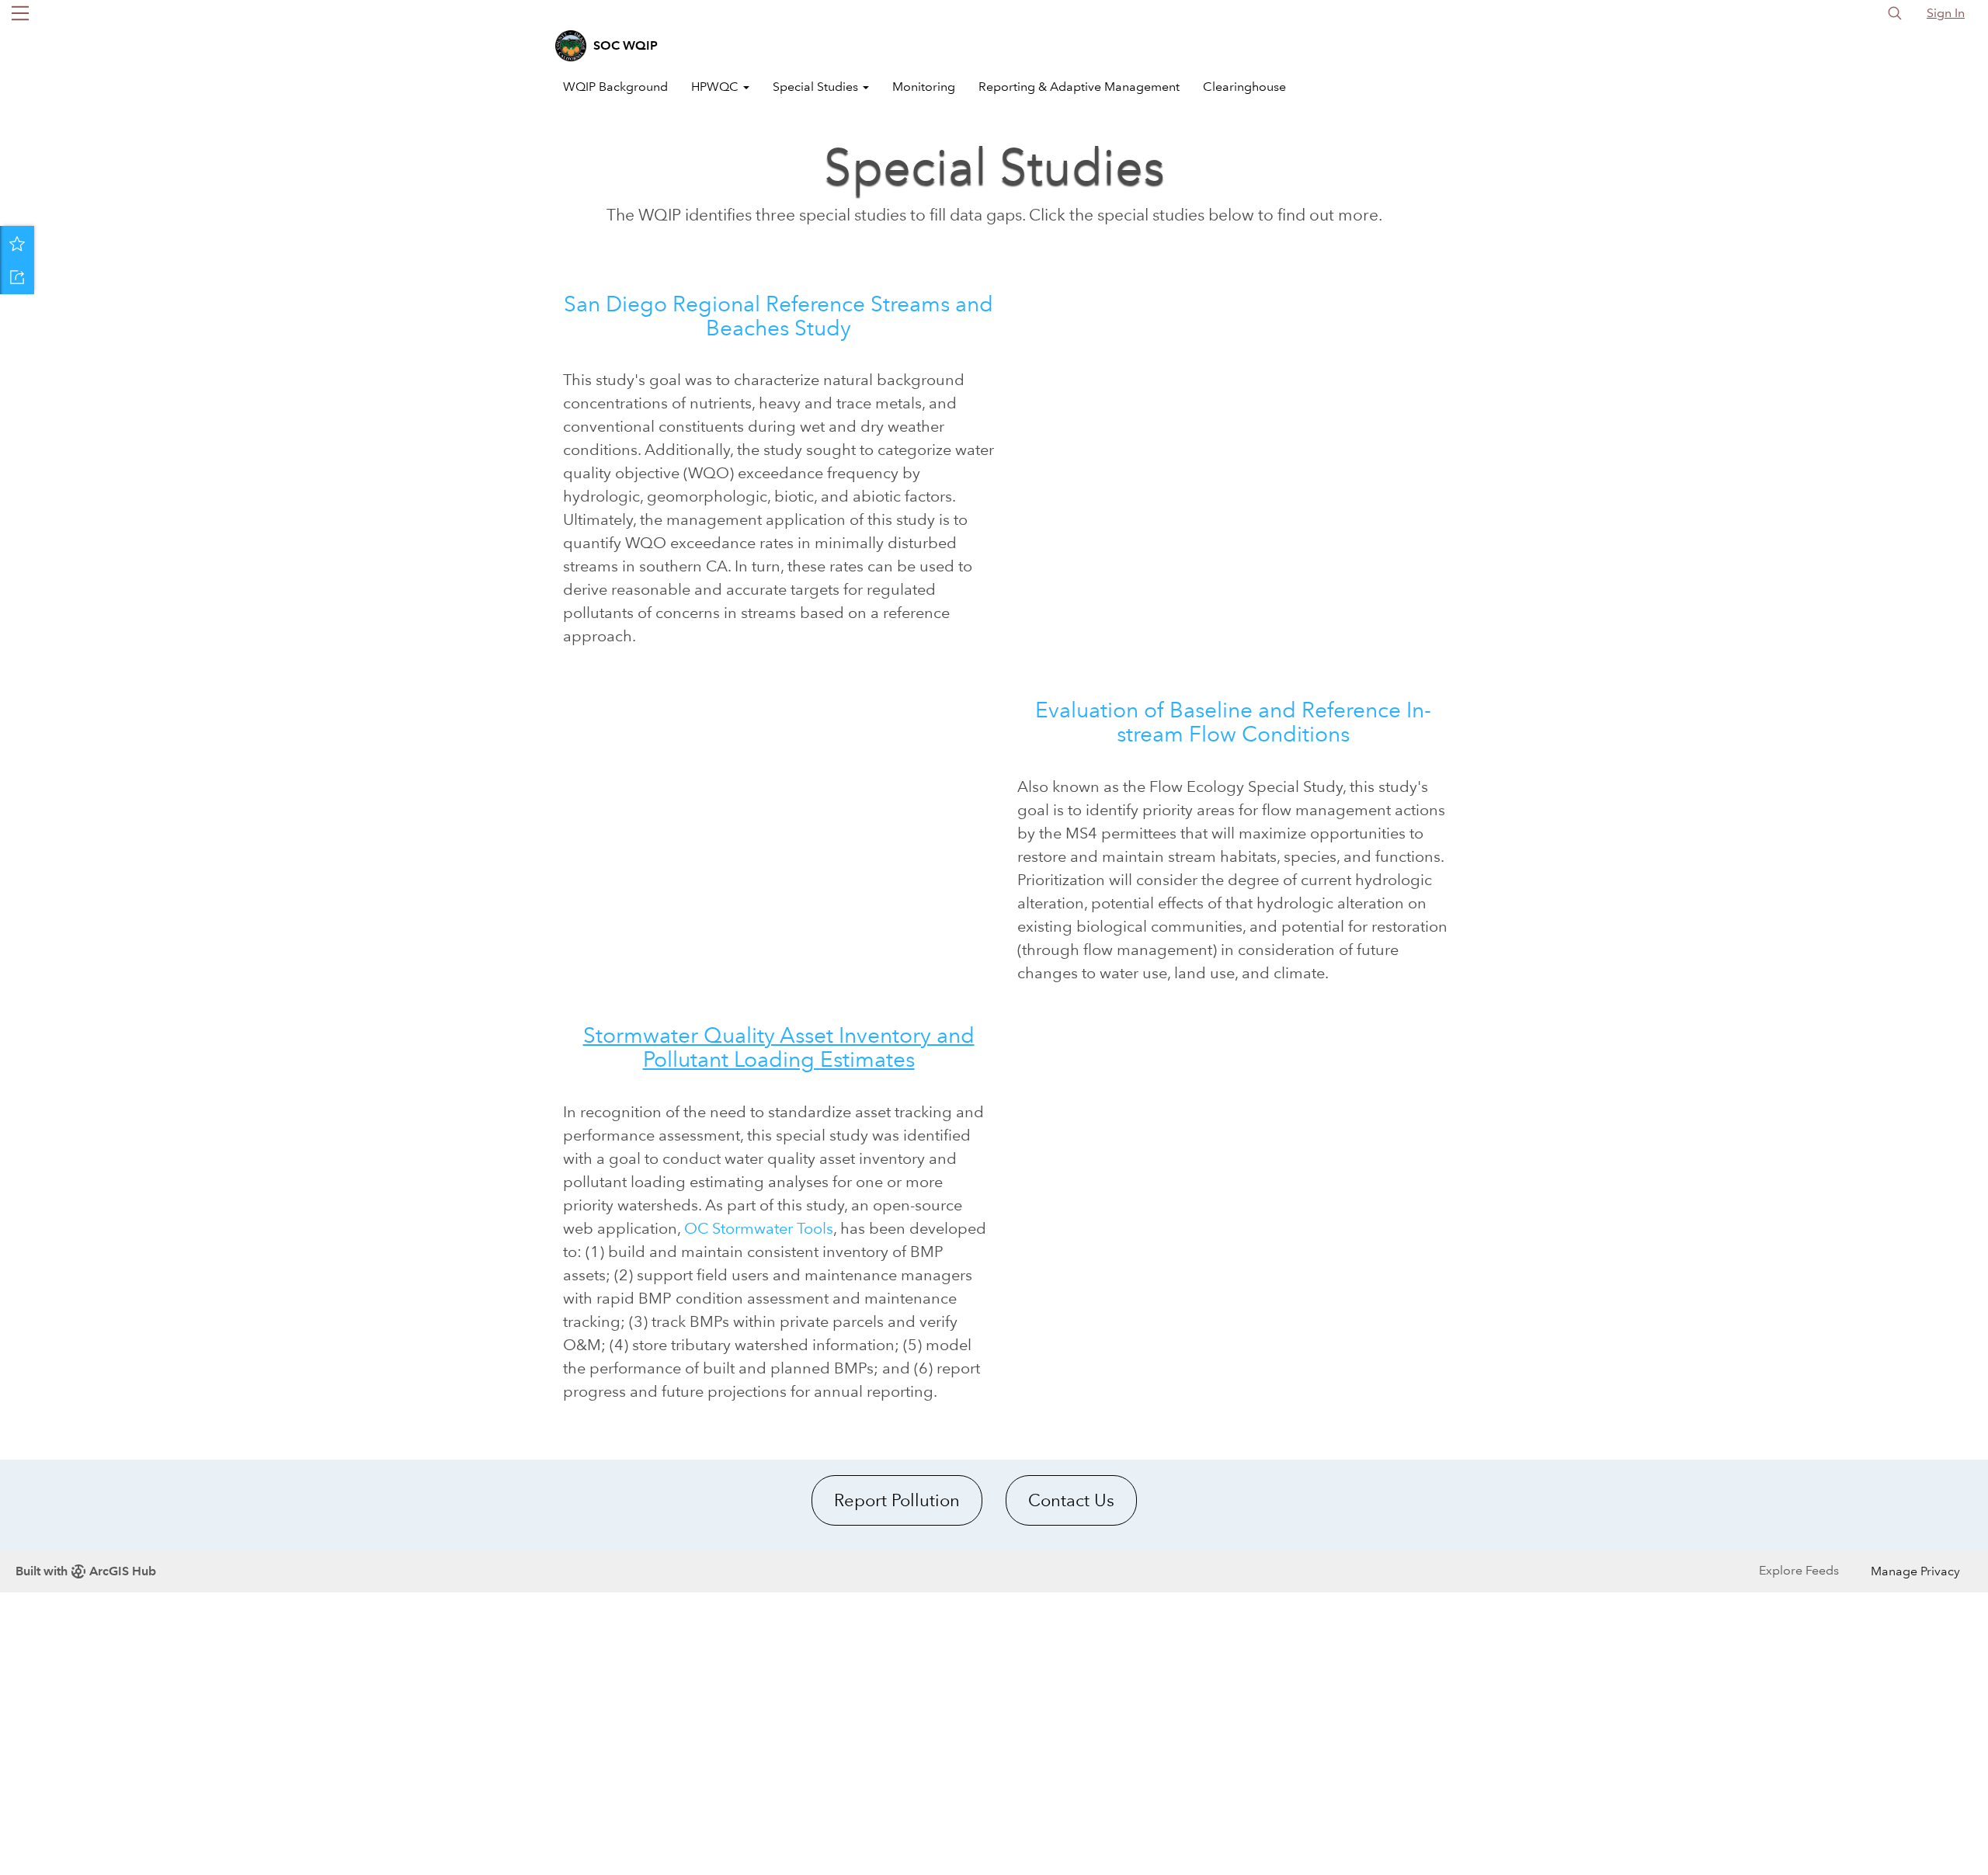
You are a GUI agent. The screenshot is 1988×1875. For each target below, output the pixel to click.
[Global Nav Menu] (20, 13)
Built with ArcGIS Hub (86, 1571)
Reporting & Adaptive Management (1079, 87)
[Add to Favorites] (17, 243)
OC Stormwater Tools (759, 1228)
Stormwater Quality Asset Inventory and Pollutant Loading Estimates (779, 1047)
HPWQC (716, 87)
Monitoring (924, 87)
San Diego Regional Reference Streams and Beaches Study (779, 316)
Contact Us (1071, 1500)
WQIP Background (615, 87)
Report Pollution (897, 1500)
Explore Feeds (1799, 1570)
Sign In (1946, 13)
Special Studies (817, 87)
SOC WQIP (626, 45)
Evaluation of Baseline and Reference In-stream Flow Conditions (1233, 722)
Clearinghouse (1244, 87)
